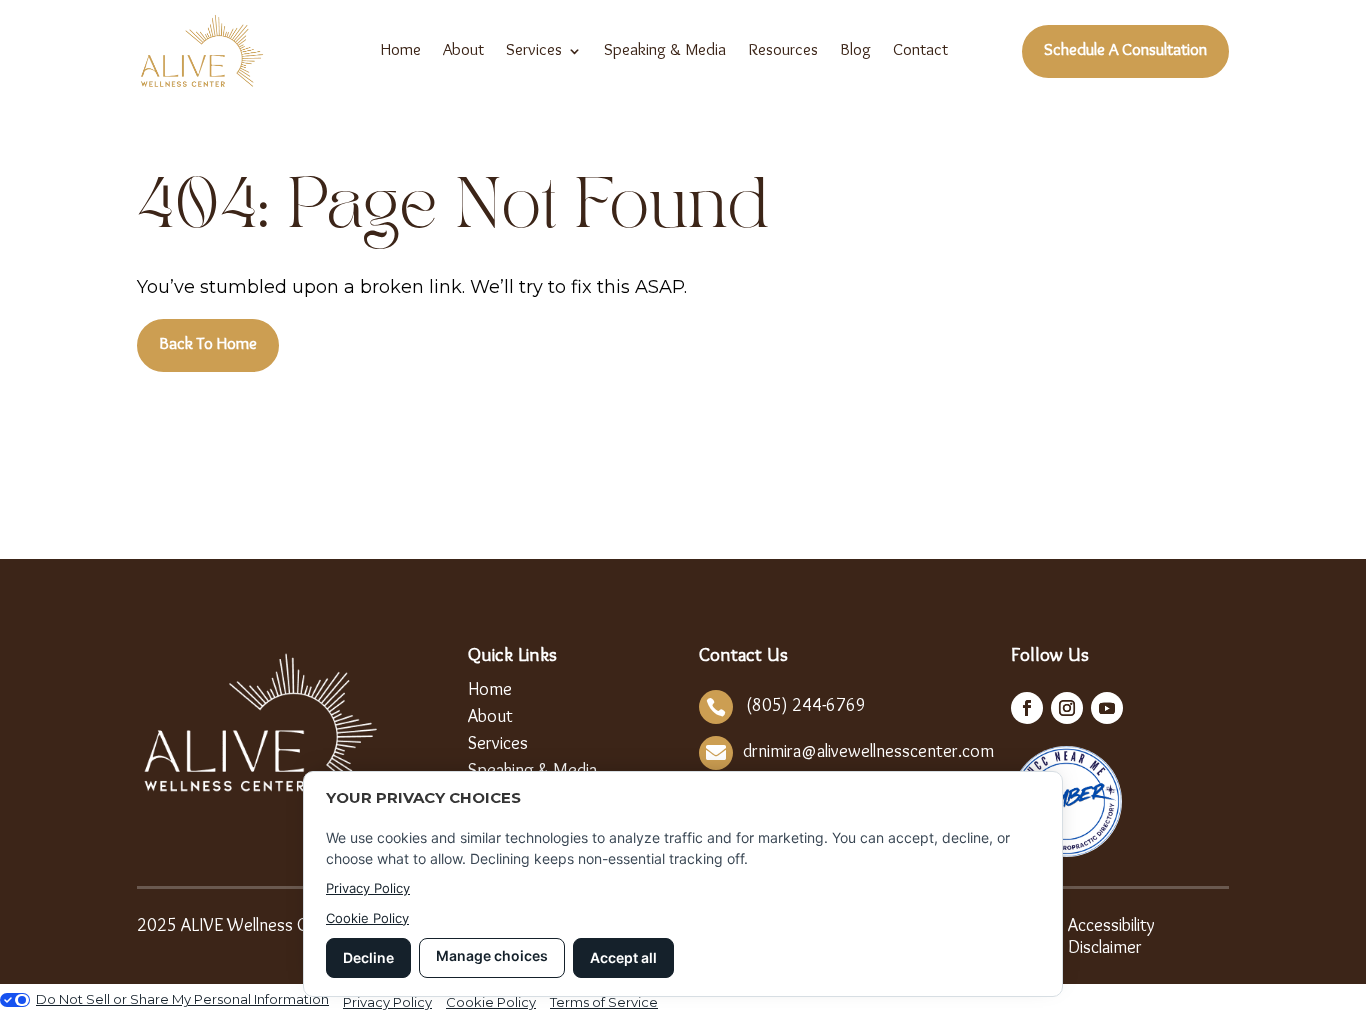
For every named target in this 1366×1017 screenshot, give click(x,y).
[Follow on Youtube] (1107, 708)
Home (401, 51)
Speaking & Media (665, 51)
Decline (368, 957)
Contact (920, 51)
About (463, 51)
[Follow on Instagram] (1067, 708)
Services (534, 51)
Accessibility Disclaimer (1111, 937)
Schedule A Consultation (1125, 51)
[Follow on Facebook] (1027, 708)
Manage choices (492, 955)
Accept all (623, 957)
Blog (855, 51)
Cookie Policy (367, 918)
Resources (783, 51)
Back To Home (208, 345)
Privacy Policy (368, 888)
